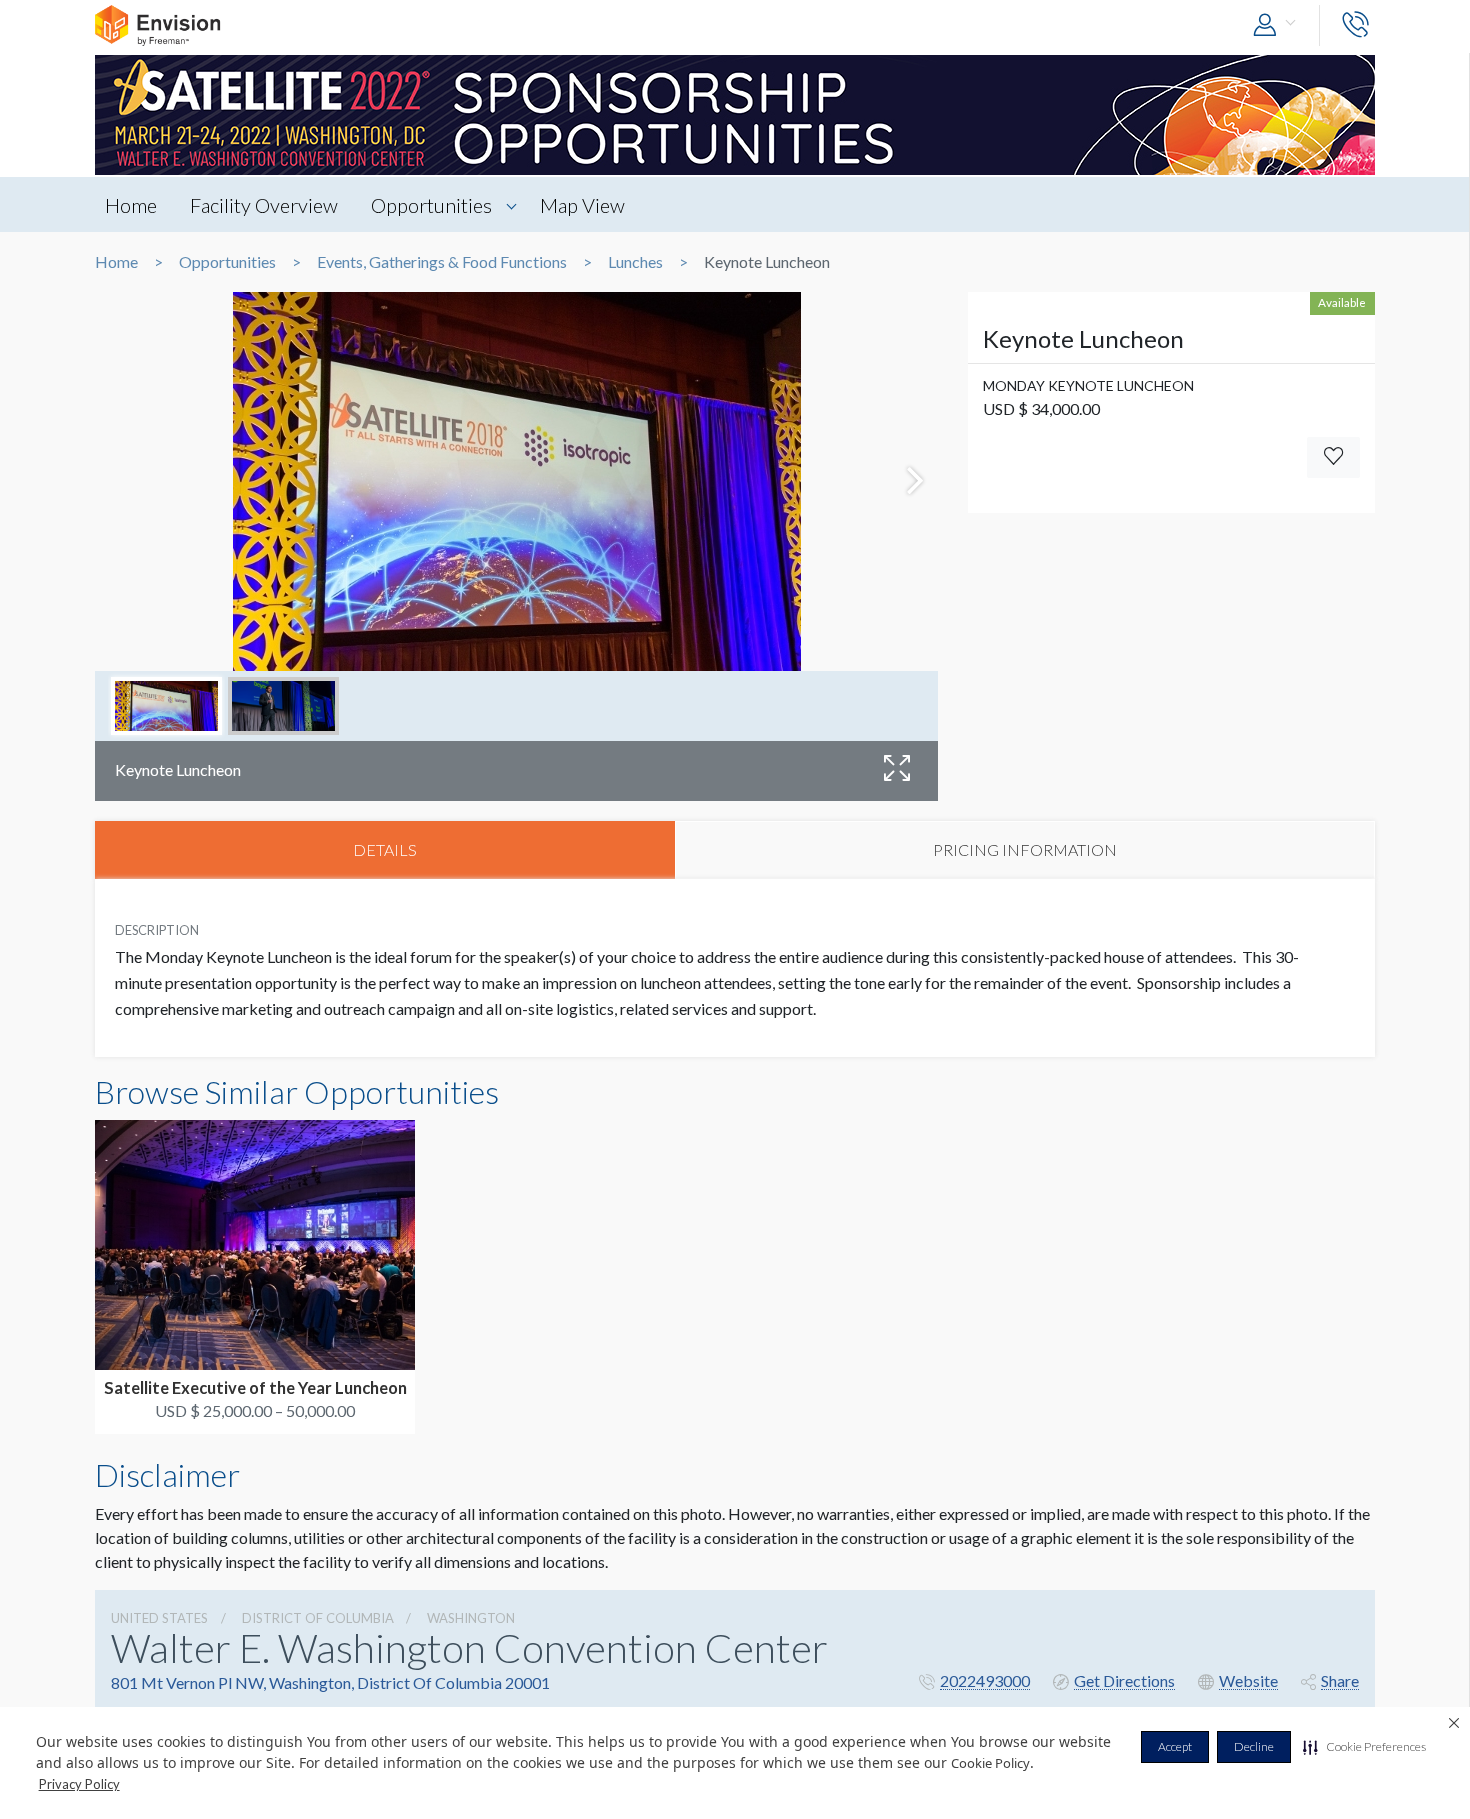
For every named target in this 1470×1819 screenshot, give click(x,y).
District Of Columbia (318, 1618)
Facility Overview (264, 205)
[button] (1364, 1747)
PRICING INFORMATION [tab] (1025, 849)
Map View (582, 205)
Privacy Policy (79, 1784)
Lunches (635, 262)
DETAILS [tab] (385, 849)
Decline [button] (1254, 1746)
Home (131, 205)
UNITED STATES (159, 1618)
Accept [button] (1175, 1746)
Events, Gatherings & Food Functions (442, 262)
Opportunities (431, 205)
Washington (471, 1618)
